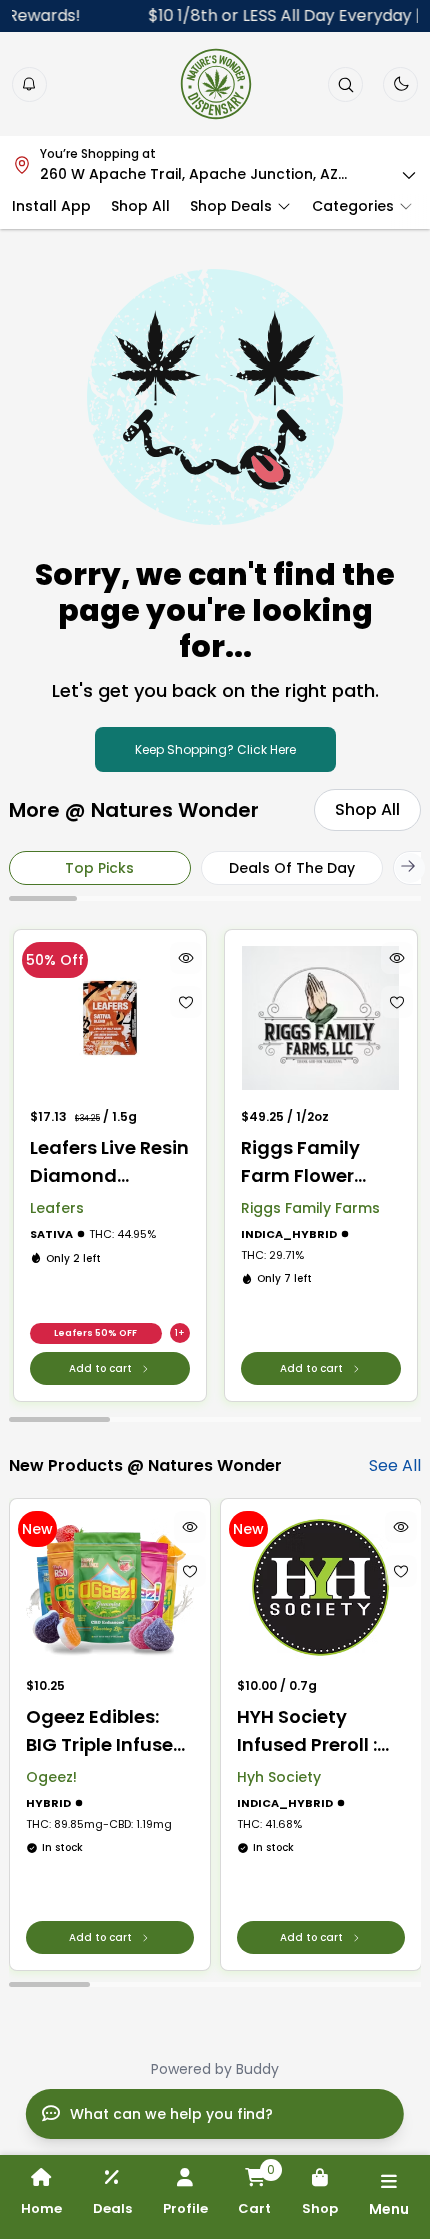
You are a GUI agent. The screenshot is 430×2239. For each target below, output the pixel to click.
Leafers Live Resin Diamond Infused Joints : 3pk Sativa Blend (109, 1162)
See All (395, 1465)
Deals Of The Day (292, 868)
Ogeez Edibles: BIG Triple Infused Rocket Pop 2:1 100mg (106, 1731)
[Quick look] (185, 958)
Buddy (257, 2069)
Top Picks (99, 868)
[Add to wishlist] (185, 1002)
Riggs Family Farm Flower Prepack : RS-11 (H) (307, 1162)
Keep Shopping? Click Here (215, 749)
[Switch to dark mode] (401, 84)
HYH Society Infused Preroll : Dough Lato (307, 1731)
